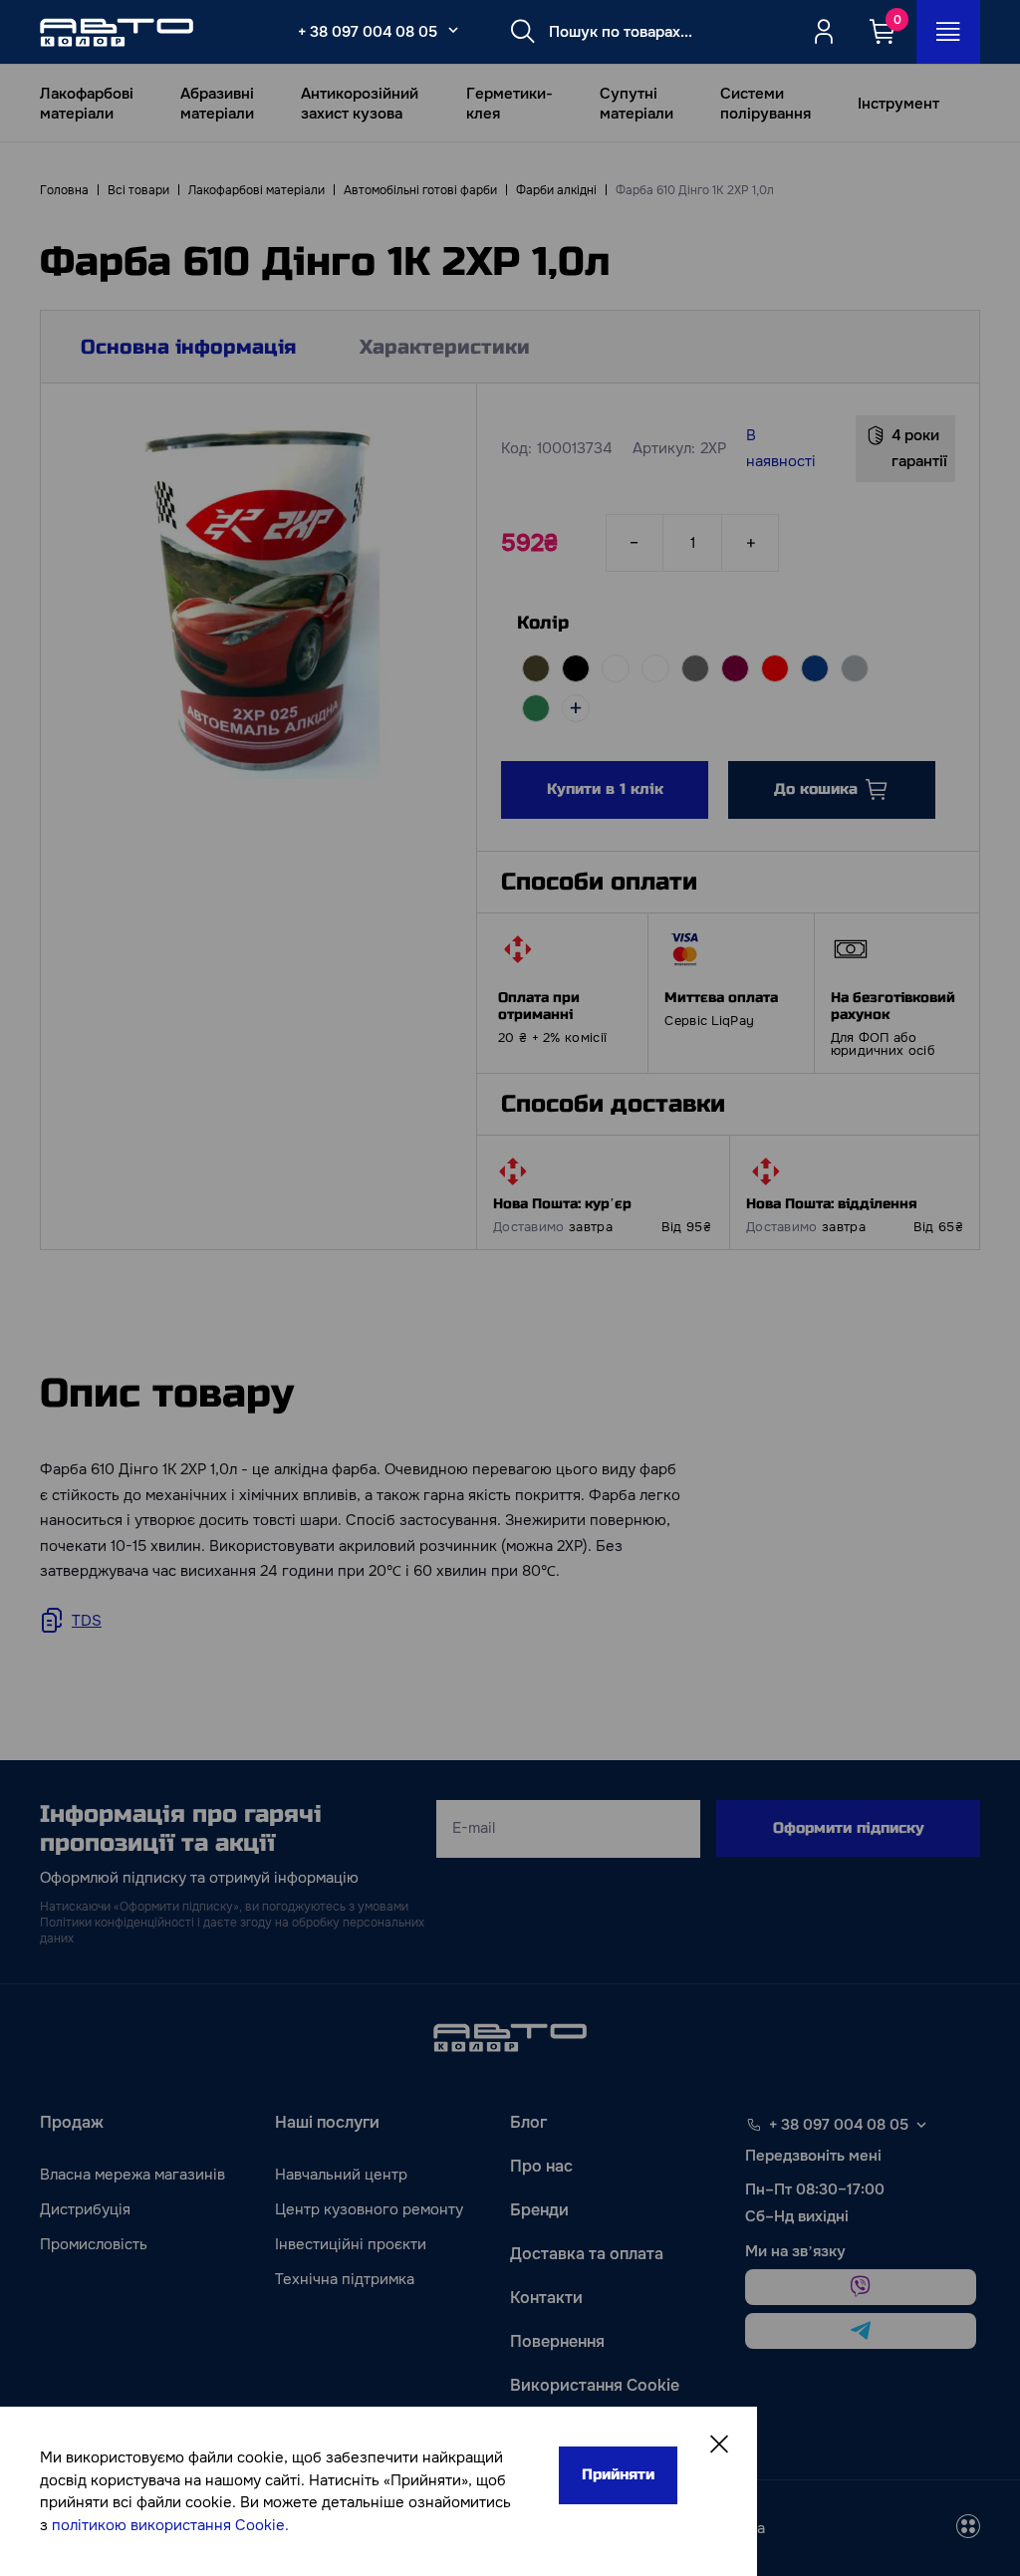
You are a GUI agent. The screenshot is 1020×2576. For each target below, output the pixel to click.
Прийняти (618, 2474)
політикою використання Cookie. (170, 2525)
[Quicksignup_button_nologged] (824, 32)
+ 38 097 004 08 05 (368, 32)
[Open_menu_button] (948, 32)
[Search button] (523, 32)
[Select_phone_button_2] (453, 30)
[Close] (719, 2445)
